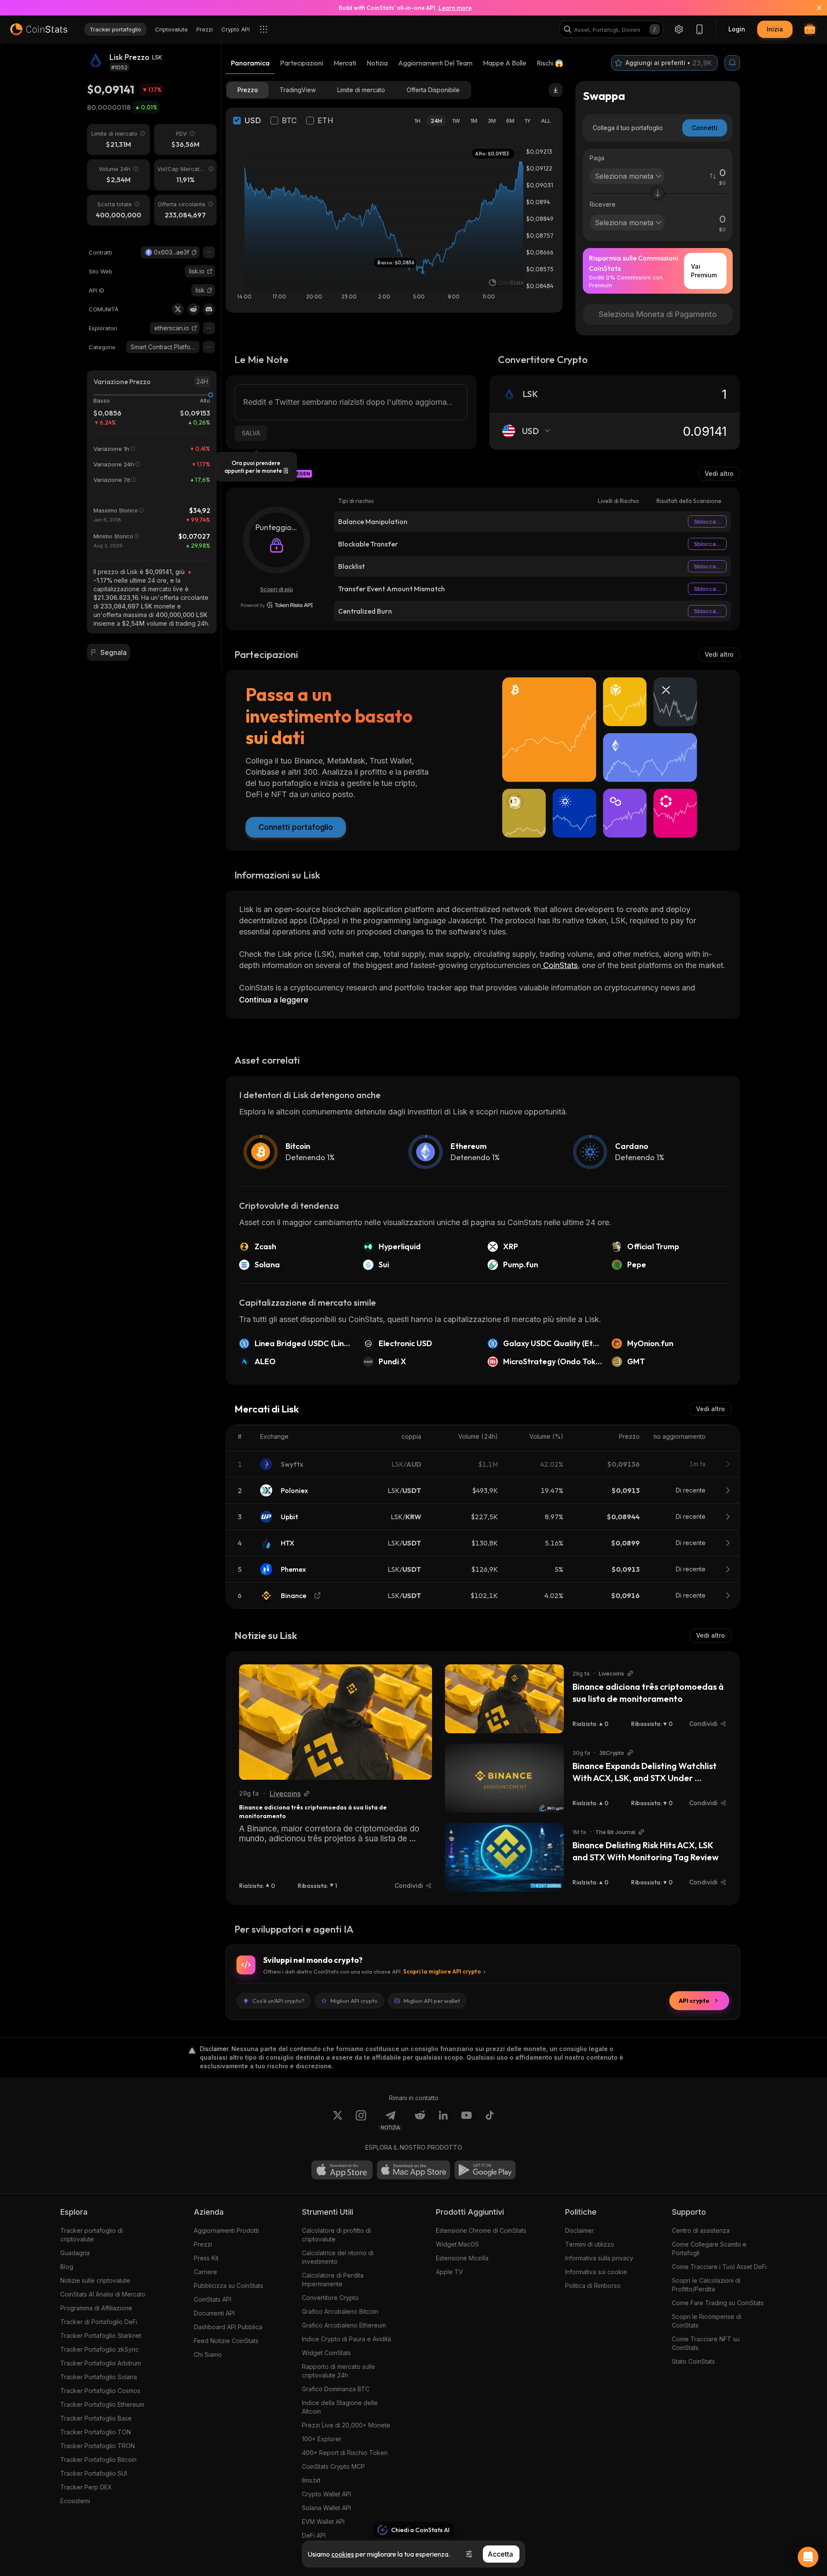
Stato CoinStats (693, 2361)
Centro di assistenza (701, 2230)
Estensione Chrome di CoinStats (481, 2230)
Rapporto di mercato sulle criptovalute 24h (339, 2371)
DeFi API (314, 2535)
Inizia (775, 29)
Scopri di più (277, 589)
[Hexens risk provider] (277, 605)
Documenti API (214, 2313)
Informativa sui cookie (596, 2272)
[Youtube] (466, 2120)
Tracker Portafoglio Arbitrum (101, 2363)
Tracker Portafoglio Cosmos (100, 2391)
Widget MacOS (457, 2244)
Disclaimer (580, 2230)
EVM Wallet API (323, 2522)
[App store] (342, 2170)
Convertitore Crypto (330, 2298)
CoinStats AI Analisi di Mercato (103, 2294)
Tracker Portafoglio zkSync (99, 2349)
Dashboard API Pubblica (228, 2327)
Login (737, 29)
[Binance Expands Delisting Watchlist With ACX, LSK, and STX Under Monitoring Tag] (504, 1778)
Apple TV (449, 2272)
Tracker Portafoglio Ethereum (102, 2404)
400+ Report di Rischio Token (345, 2453)
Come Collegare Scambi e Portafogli (709, 2249)
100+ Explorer (322, 2439)
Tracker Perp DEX (86, 2487)
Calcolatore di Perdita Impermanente (333, 2280)
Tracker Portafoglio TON (96, 2432)
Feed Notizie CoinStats (226, 2341)
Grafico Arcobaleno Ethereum (344, 2325)
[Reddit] (193, 309)
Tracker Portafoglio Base (96, 2418)
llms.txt (311, 2480)
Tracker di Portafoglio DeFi (99, 2322)
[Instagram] (361, 2120)
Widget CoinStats (326, 2353)
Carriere (205, 2272)
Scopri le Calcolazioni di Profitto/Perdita (706, 2285)
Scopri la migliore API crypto (442, 1971)
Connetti (705, 128)
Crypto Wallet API (326, 2494)
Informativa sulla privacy (599, 2258)
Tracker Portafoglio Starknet (101, 2335)
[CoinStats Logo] (39, 29)
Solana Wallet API (326, 2508)
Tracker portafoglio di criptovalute (92, 2235)
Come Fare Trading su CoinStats (718, 2303)
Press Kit (206, 2258)
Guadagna (75, 2253)
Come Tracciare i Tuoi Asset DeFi (719, 2267)
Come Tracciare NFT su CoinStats (706, 2343)
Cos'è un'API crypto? (278, 2001)
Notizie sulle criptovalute (95, 2280)
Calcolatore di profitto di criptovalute (336, 2235)
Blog (67, 2267)
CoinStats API (213, 2299)
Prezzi (203, 2244)
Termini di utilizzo (590, 2244)
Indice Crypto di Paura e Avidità (347, 2339)
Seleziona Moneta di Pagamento (658, 314)
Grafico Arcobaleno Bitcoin (340, 2311)
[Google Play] (485, 2170)
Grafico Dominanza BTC (336, 2389)
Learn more (455, 8)
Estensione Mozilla (462, 2258)
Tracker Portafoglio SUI (94, 2473)
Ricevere (603, 204)
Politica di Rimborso (593, 2286)
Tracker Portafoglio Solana (99, 2377)
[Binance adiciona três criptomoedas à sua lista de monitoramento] (336, 1722)
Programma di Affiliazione (96, 2308)
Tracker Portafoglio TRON (98, 2446)
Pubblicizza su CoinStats (229, 2286)
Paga (597, 158)
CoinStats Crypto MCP (333, 2466)
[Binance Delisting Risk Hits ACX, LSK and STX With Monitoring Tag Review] (504, 1857)
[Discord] (209, 309)
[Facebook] (490, 2120)
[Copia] (194, 252)
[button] (194, 252)
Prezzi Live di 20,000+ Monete (346, 2425)
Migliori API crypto (354, 2001)
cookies (343, 2554)
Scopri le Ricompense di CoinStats (707, 2321)
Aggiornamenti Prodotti (226, 2230)
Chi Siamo (208, 2354)
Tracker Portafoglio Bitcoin (98, 2460)
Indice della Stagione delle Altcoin (340, 2407)
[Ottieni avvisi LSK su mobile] (732, 63)
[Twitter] (178, 309)
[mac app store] (413, 2170)
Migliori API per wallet (432, 2001)
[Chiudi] (814, 8)
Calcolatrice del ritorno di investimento (338, 2257)
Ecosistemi (75, 2501)
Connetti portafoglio (296, 827)
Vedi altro (719, 473)
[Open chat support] (808, 2557)
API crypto (694, 2001)
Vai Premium (704, 271)
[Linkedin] (443, 2120)
